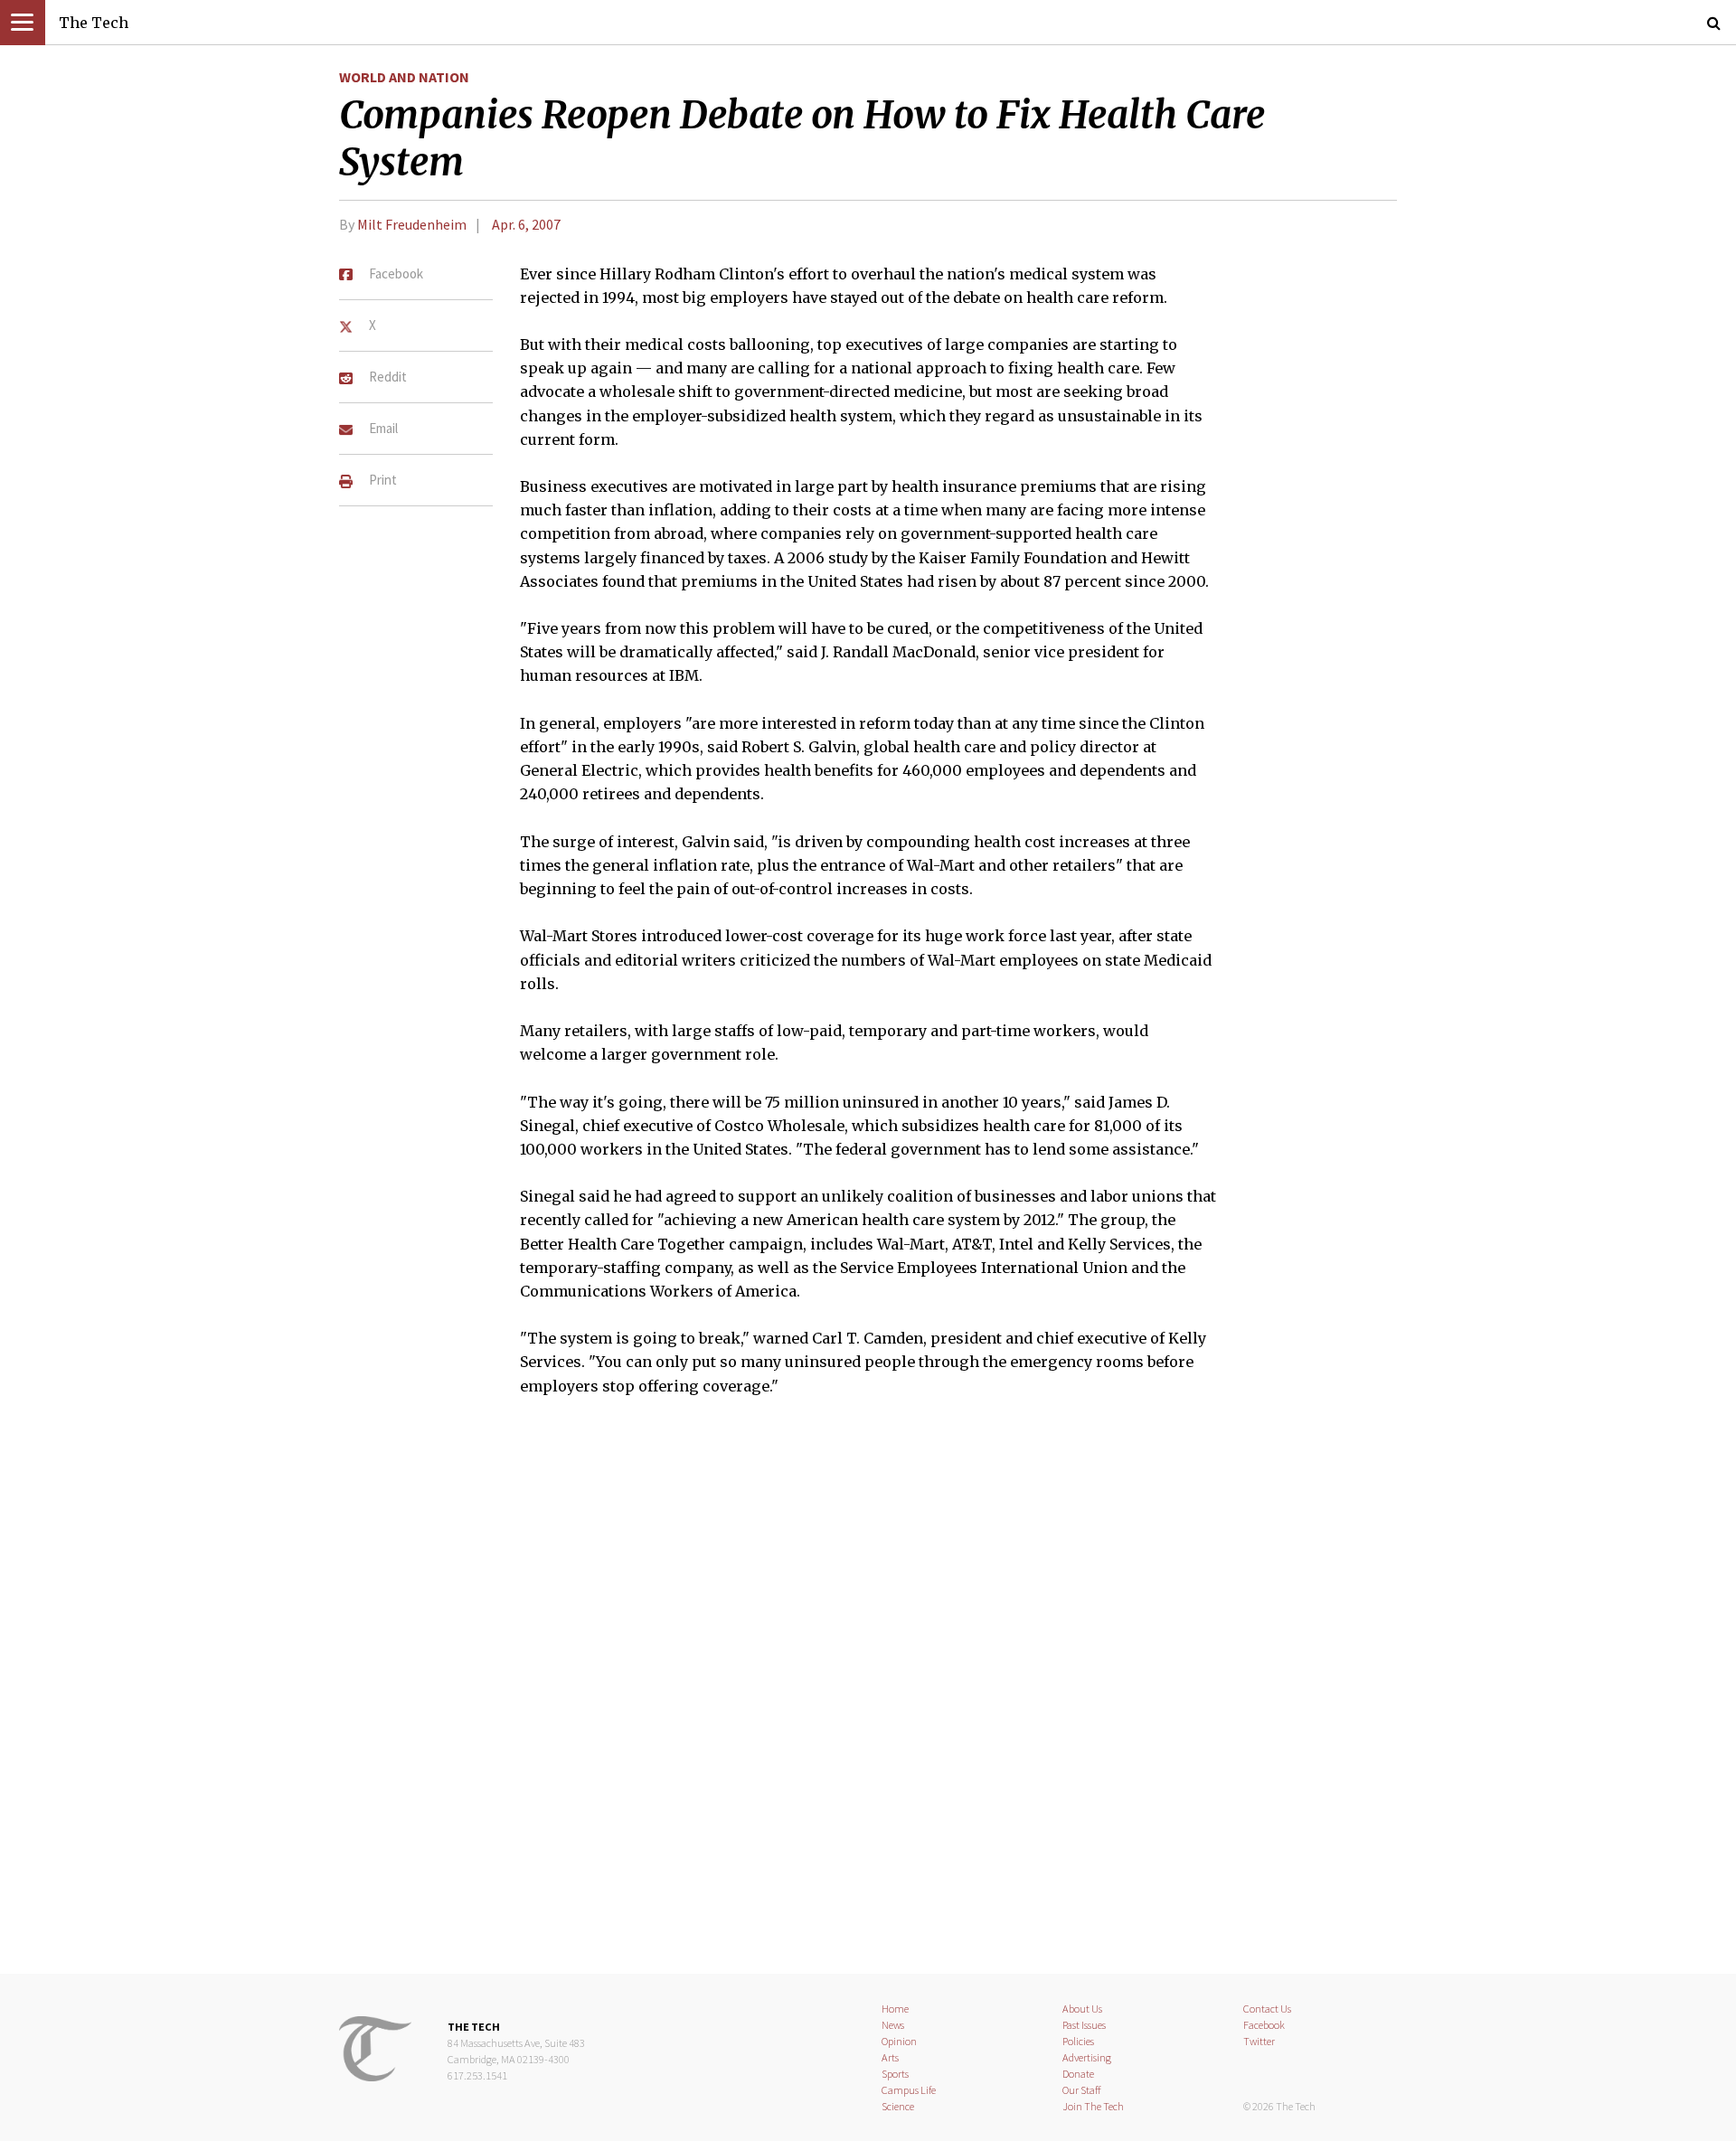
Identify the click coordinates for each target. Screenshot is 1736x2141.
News (893, 2025)
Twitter (1259, 2041)
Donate (1078, 2074)
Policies (1078, 2041)
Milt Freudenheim (412, 224)
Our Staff (1082, 2090)
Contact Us (1267, 2009)
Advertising (1087, 2057)
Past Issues (1084, 2025)
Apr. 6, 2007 (526, 224)
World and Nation (404, 77)
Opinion (899, 2041)
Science (898, 2106)
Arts (890, 2057)
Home (895, 2009)
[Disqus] (868, 1696)
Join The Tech (1093, 2106)
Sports (895, 2074)
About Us (1082, 2009)
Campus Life (909, 2090)
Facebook (1264, 2025)
